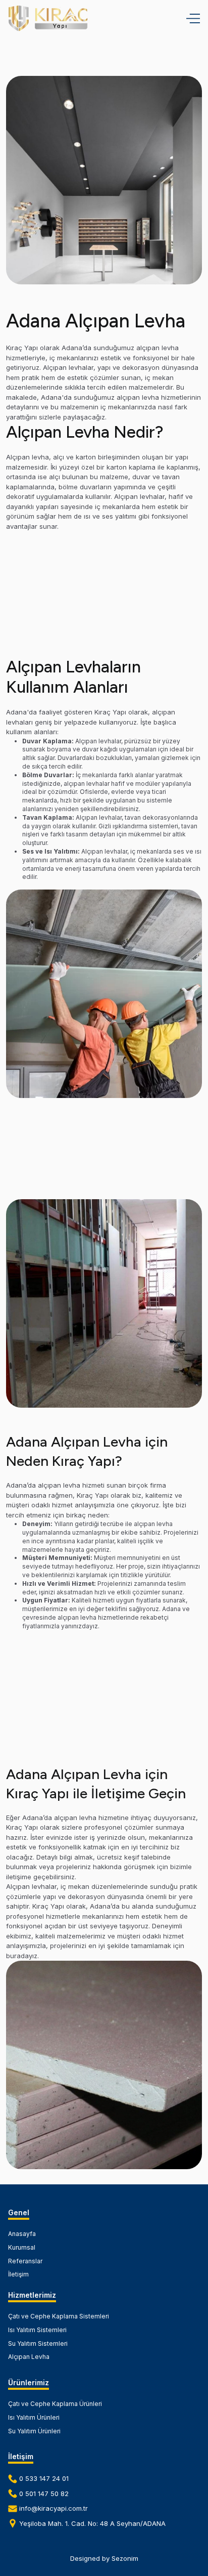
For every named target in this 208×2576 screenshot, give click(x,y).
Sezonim (125, 2558)
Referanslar (25, 2261)
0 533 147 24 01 (44, 2478)
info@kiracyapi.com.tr (54, 2508)
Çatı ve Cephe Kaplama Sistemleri (59, 2316)
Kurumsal (22, 2247)
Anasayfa (22, 2234)
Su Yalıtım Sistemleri (38, 2343)
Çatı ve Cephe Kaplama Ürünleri (55, 2404)
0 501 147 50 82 (44, 2494)
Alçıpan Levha (29, 2357)
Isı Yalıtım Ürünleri (34, 2417)
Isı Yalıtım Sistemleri (37, 2330)
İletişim (18, 2274)
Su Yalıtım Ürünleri (34, 2431)
